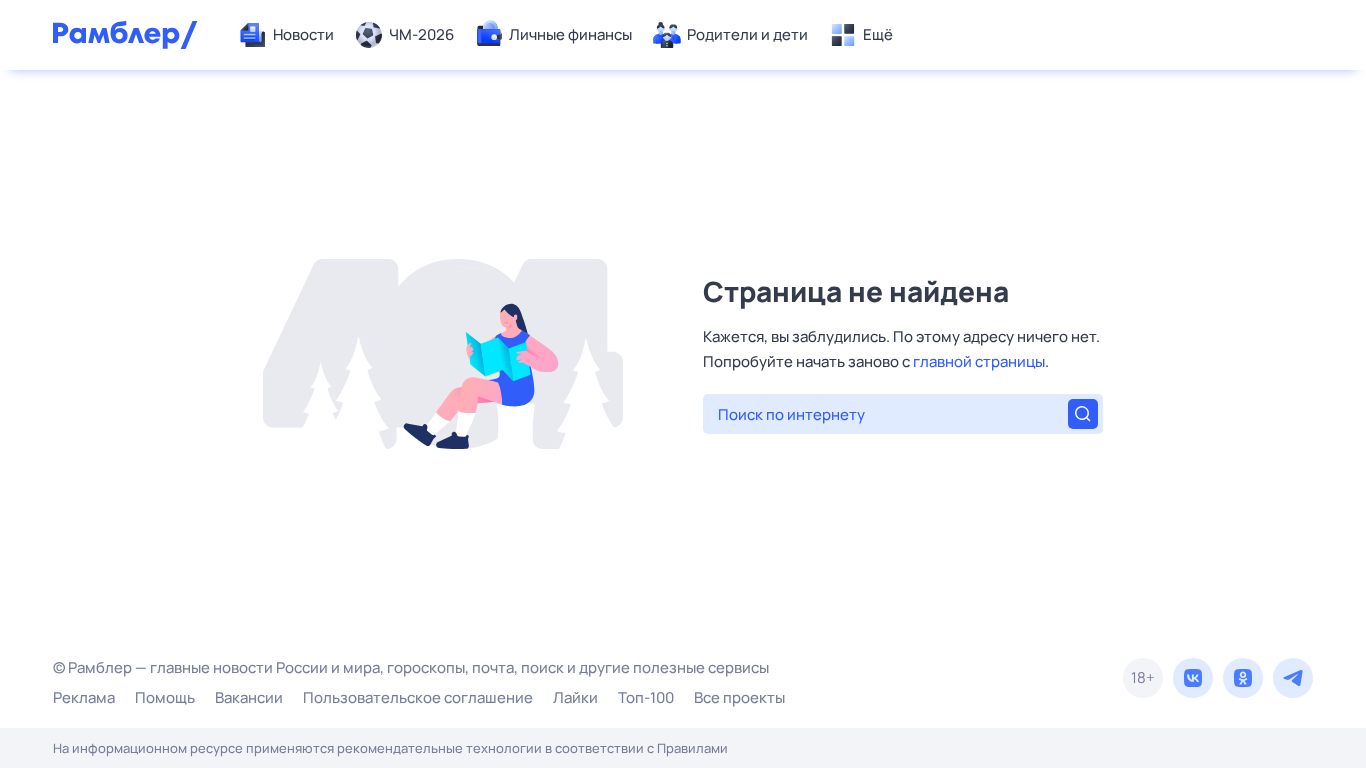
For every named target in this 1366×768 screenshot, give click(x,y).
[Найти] (1083, 414)
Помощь (165, 697)
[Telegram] (1293, 678)
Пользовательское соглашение (418, 697)
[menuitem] (286, 35)
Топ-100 (646, 697)
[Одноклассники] (1243, 678)
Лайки (575, 697)
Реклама (84, 697)
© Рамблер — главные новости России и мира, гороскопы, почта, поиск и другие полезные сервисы (411, 667)
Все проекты (739, 697)
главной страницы (979, 361)
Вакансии (249, 697)
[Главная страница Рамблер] (125, 35)
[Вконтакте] (1193, 678)
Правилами (692, 748)
